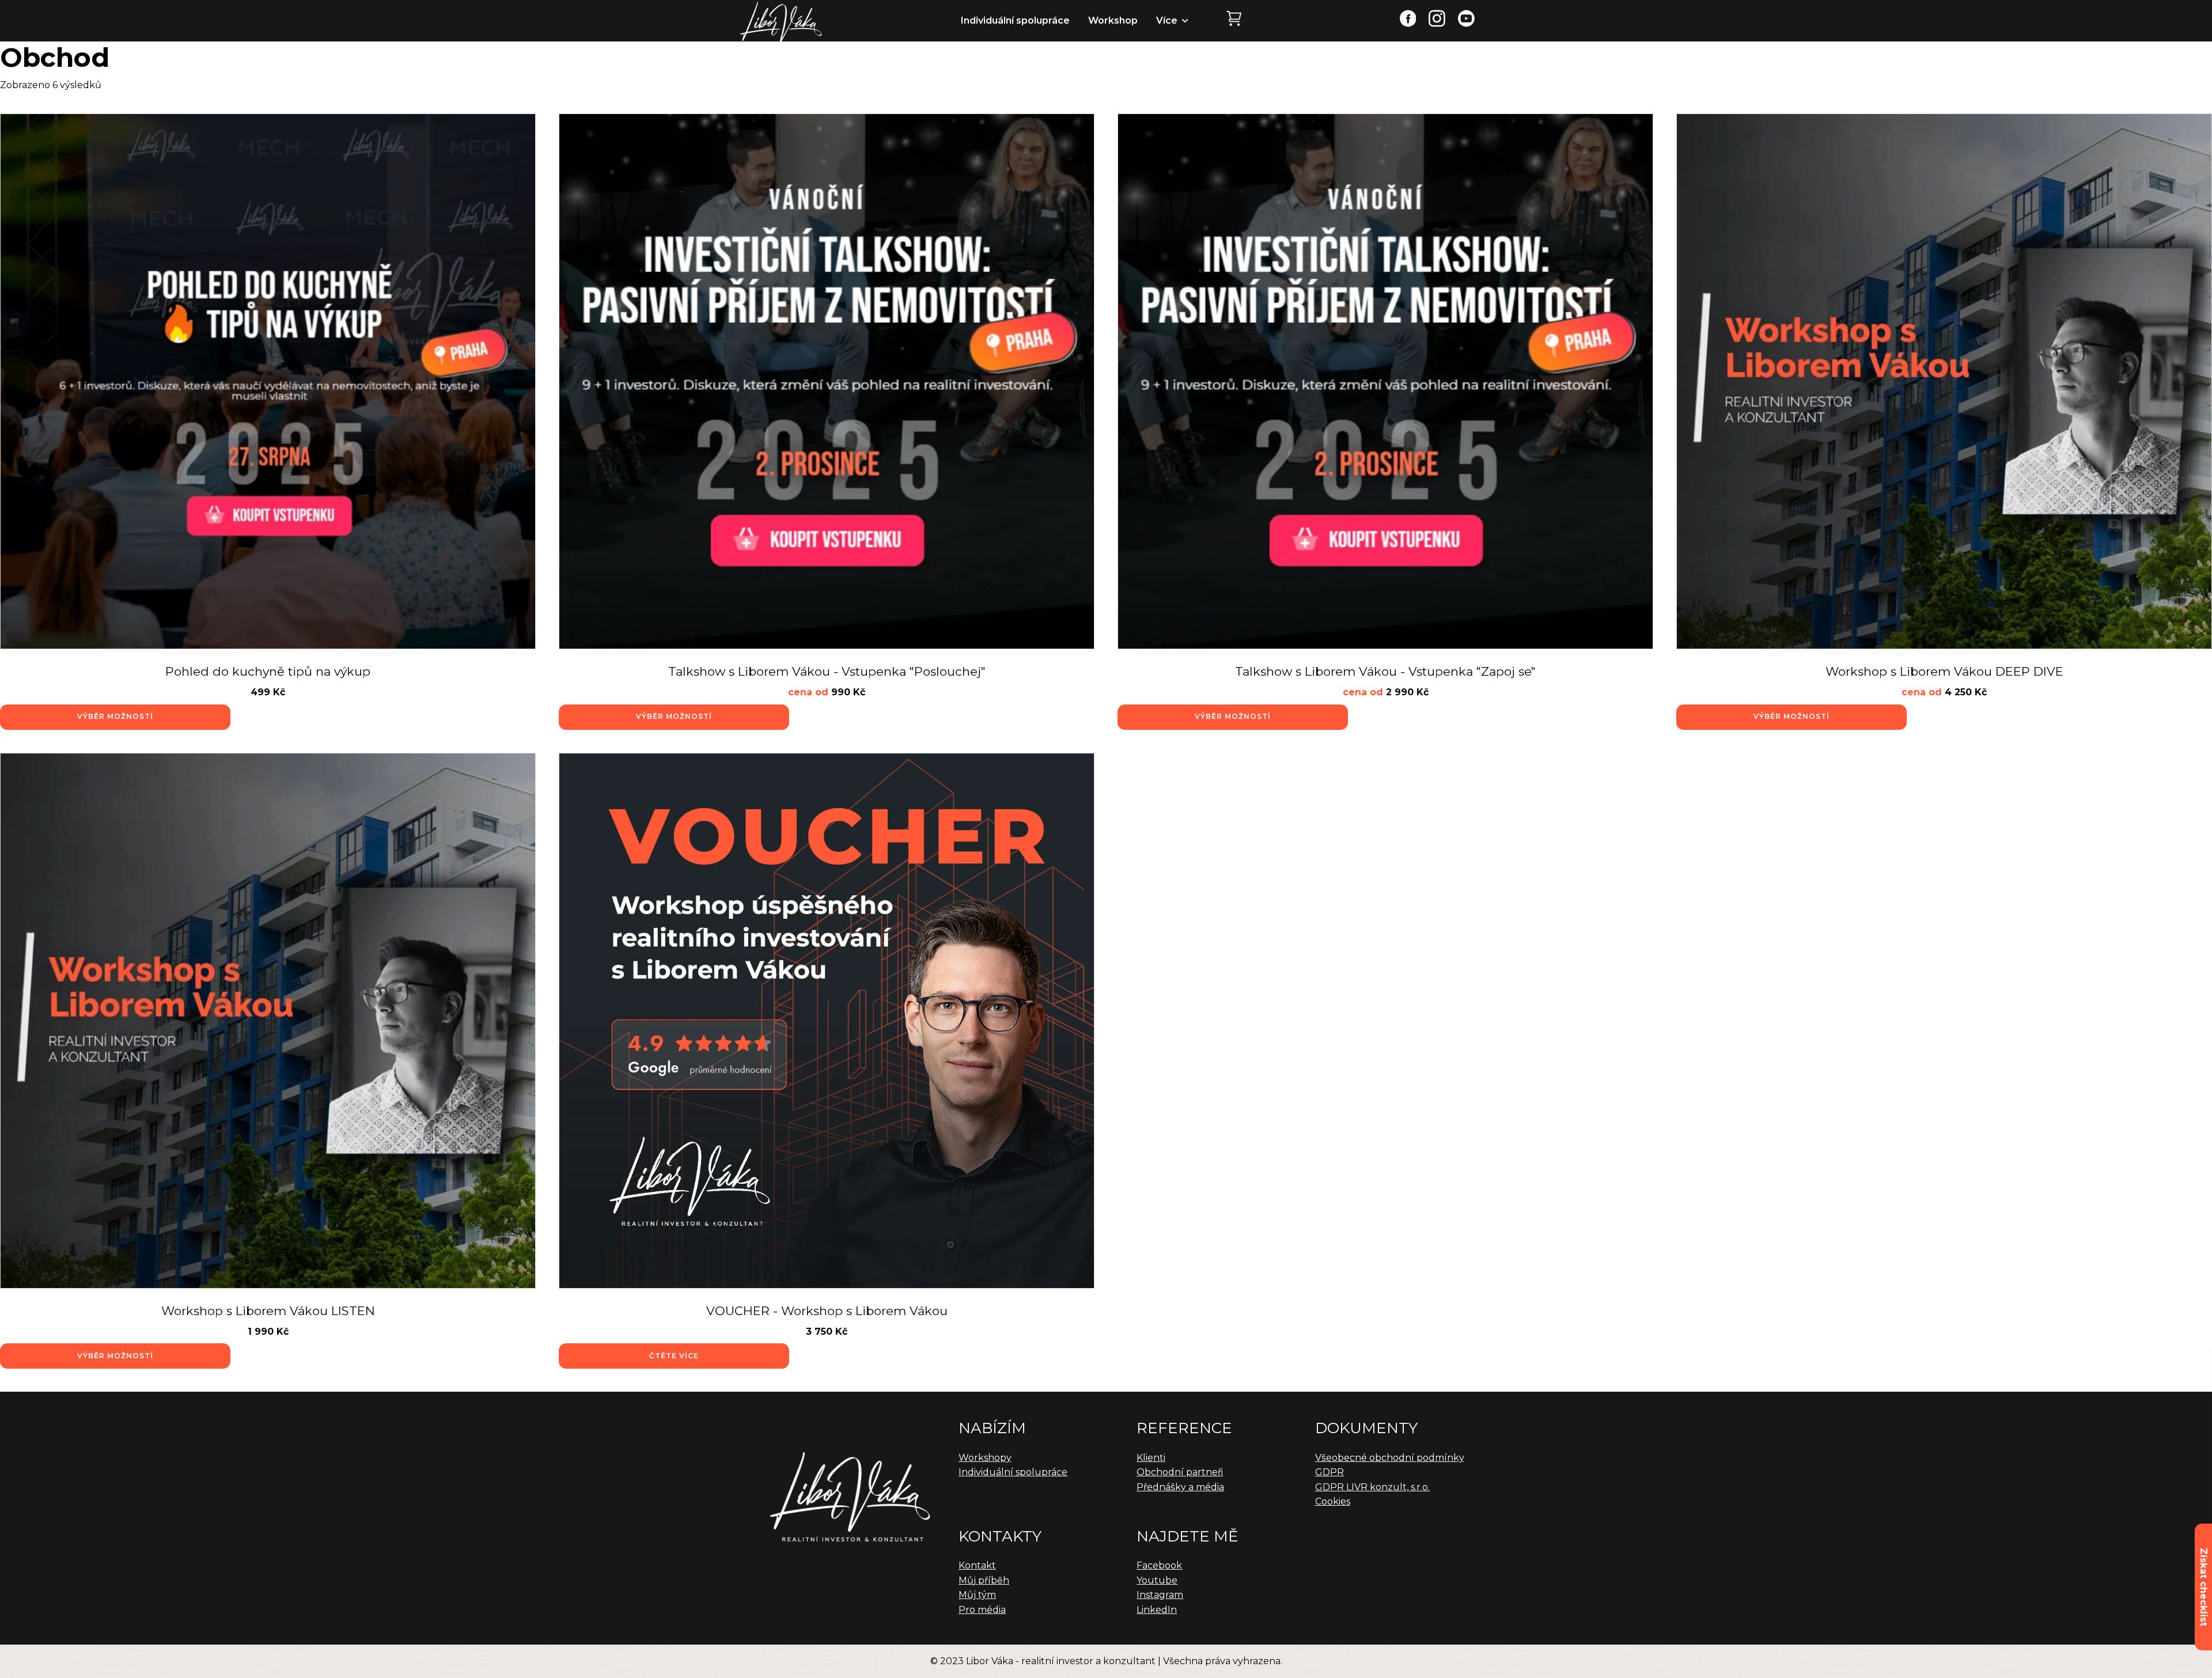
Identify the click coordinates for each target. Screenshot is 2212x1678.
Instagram (1160, 1595)
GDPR (1330, 1472)
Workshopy (985, 1458)
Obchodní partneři (1180, 1472)
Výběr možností (115, 716)
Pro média (982, 1610)
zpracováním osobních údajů (2117, 1514)
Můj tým (977, 1595)
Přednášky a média (1180, 1487)
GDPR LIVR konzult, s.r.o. (1372, 1487)
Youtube (1157, 1580)
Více (1167, 20)
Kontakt (977, 1565)
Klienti (1151, 1458)
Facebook (1159, 1565)
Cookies (1333, 1501)
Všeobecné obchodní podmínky (1390, 1458)
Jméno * (2000, 1418)
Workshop (1113, 20)
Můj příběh (984, 1580)
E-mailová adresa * (2017, 1463)
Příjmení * (2112, 1418)
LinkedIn (1157, 1610)
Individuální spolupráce (1015, 20)
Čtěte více (674, 1356)
